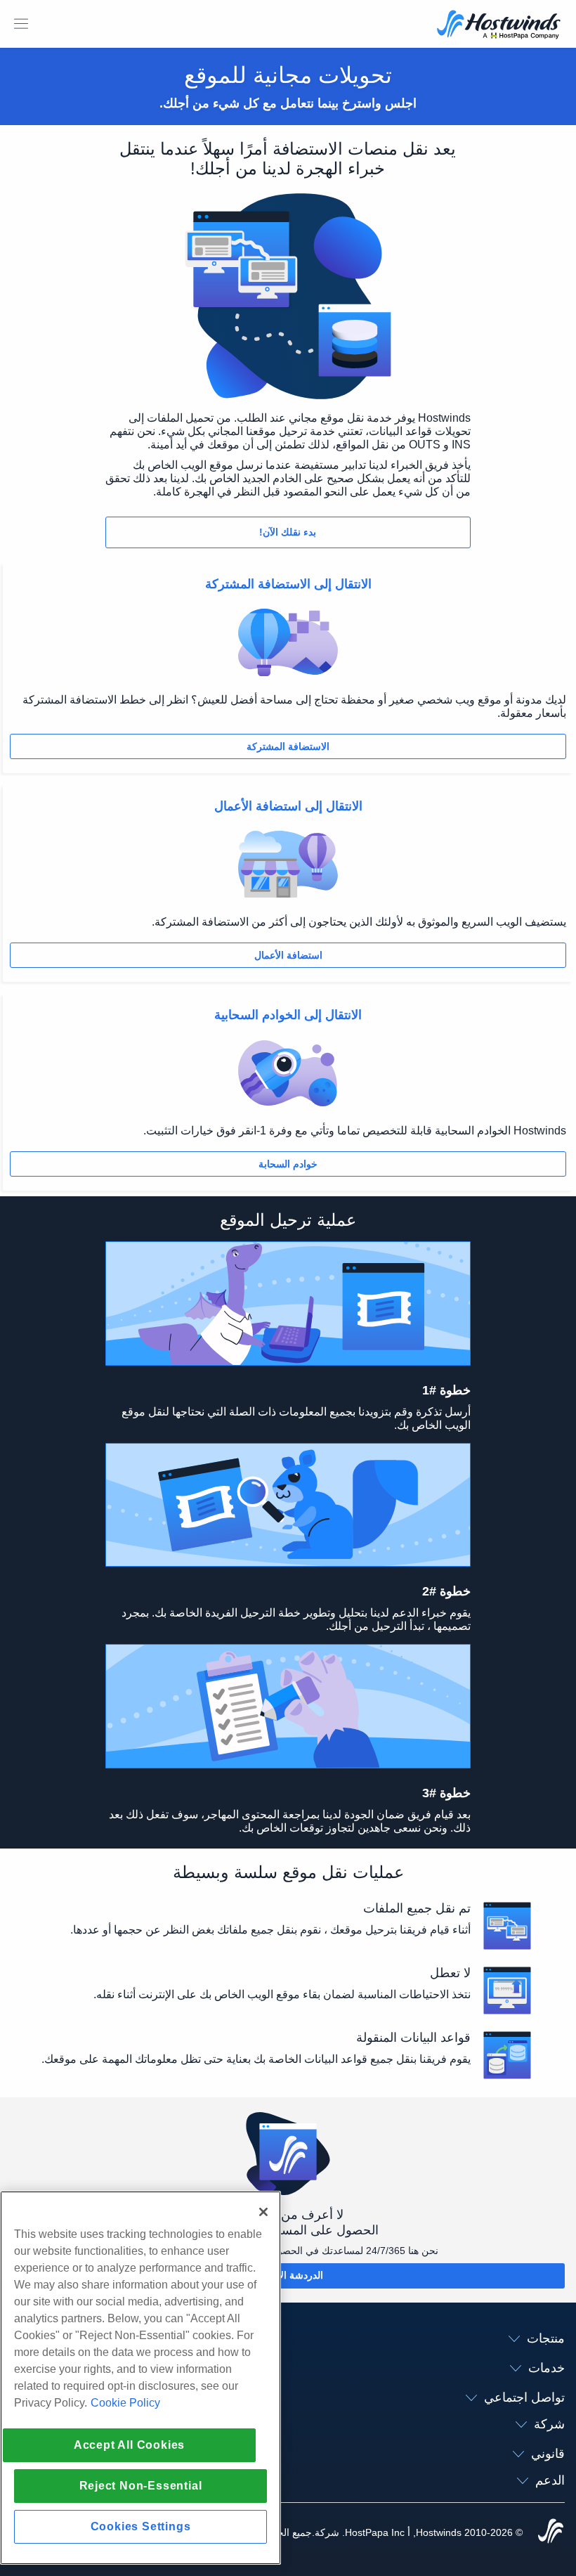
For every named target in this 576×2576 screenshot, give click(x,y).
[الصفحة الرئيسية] (499, 26)
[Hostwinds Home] (551, 2532)
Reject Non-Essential (141, 2486)
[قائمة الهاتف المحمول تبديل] (21, 24)
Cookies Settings (141, 2526)
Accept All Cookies (129, 2445)
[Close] (263, 2212)
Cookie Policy (125, 2403)
